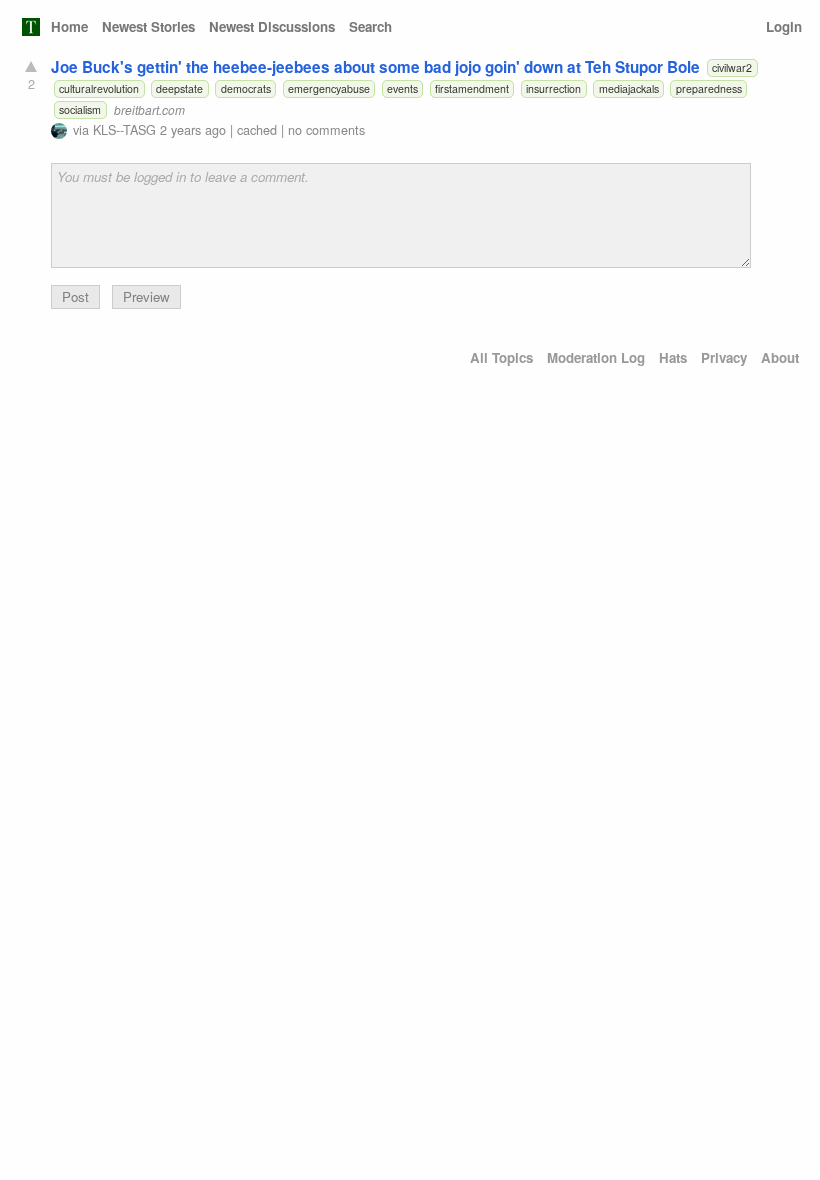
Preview (146, 296)
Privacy (724, 357)
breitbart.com (149, 109)
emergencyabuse (329, 88)
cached (257, 129)
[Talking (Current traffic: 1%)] (31, 27)
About (780, 357)
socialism (80, 109)
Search (370, 26)
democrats (246, 88)
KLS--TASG (124, 129)
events (402, 88)
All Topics (501, 357)
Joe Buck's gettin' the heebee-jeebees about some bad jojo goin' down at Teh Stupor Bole (375, 67)
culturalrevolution (99, 88)
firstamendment (472, 88)
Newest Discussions (272, 26)
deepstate (179, 88)
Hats (673, 357)
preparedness (709, 88)
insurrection (553, 88)
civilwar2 (732, 67)
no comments (326, 129)
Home (69, 26)
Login (784, 26)
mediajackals (629, 88)
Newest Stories (148, 26)
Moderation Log (596, 357)
